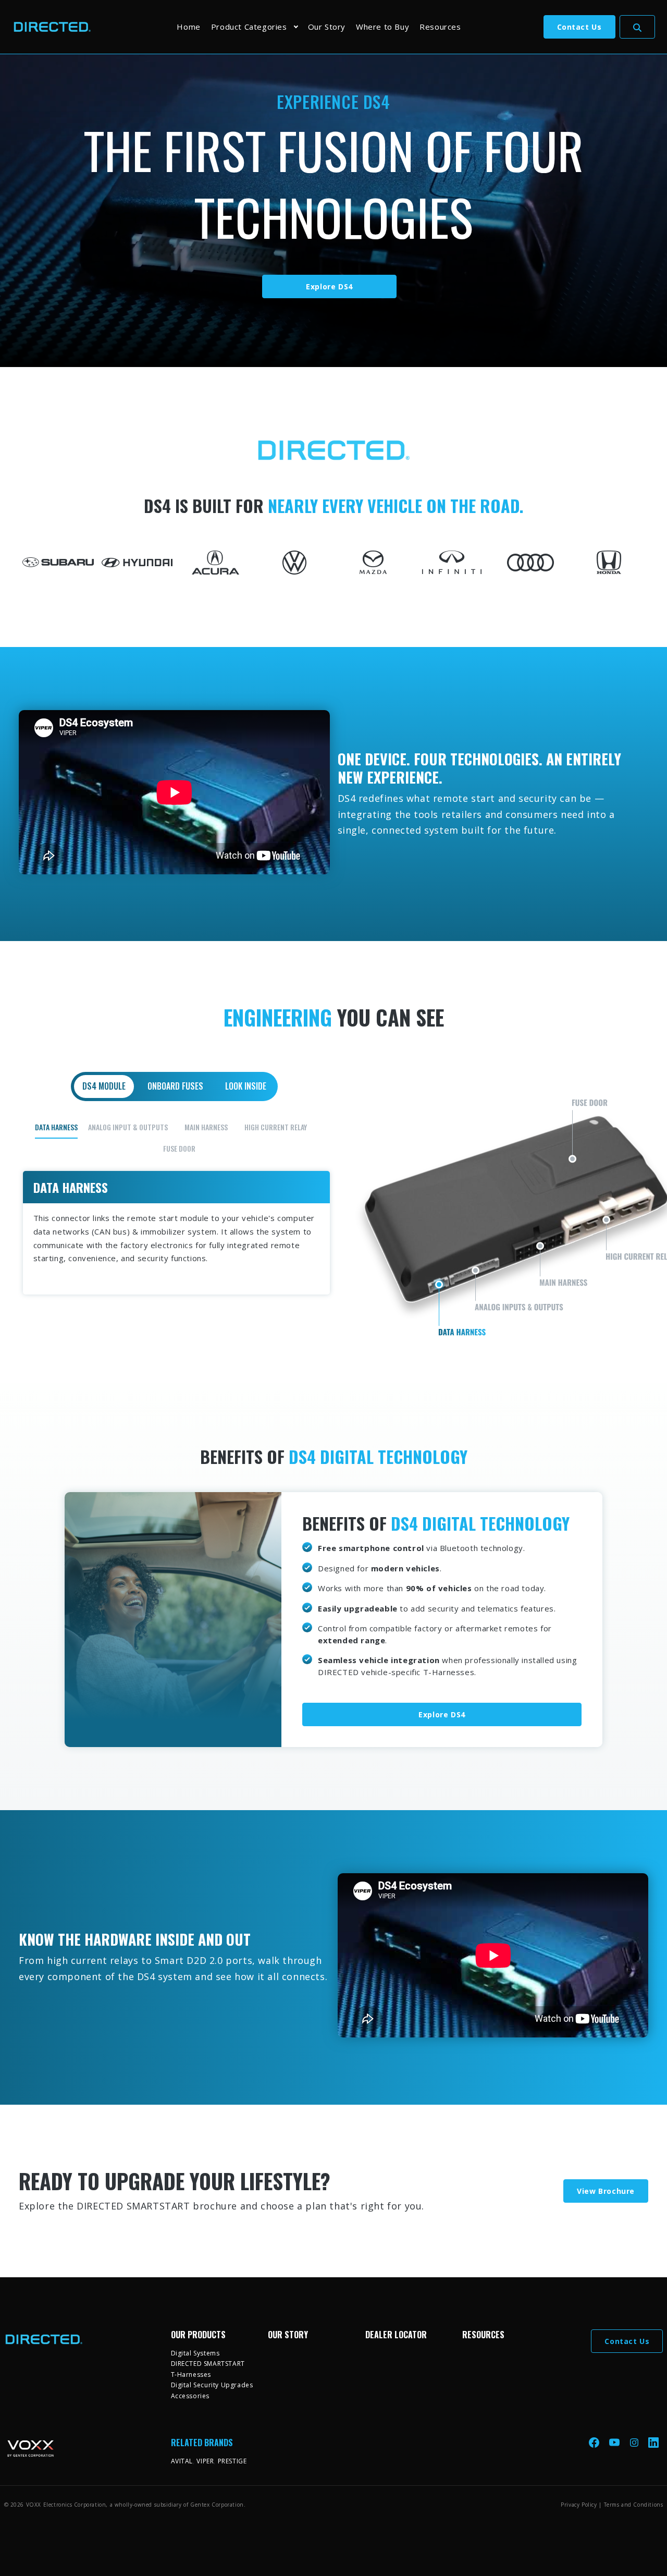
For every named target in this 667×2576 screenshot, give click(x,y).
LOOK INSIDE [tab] (246, 1086)
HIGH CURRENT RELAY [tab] (276, 1127)
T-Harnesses (191, 2374)
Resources (440, 27)
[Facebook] (595, 2442)
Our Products (198, 2335)
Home (188, 27)
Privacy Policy (579, 2505)
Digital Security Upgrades (212, 2385)
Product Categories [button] (249, 27)
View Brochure (606, 2191)
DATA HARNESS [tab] (56, 1127)
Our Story (327, 27)
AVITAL (182, 2461)
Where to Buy (382, 27)
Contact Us (579, 27)
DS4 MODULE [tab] (104, 1086)
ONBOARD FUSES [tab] (175, 1086)
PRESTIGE (232, 2461)
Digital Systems (195, 2353)
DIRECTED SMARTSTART (208, 2364)
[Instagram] (635, 2442)
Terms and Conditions (634, 2505)
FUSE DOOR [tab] (179, 1148)
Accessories (190, 2396)
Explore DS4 (329, 286)
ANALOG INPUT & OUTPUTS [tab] (128, 1127)
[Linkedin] (653, 2442)
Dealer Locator (396, 2335)
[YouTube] (615, 2442)
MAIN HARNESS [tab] (206, 1127)
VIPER (205, 2461)
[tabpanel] (334, 1206)
